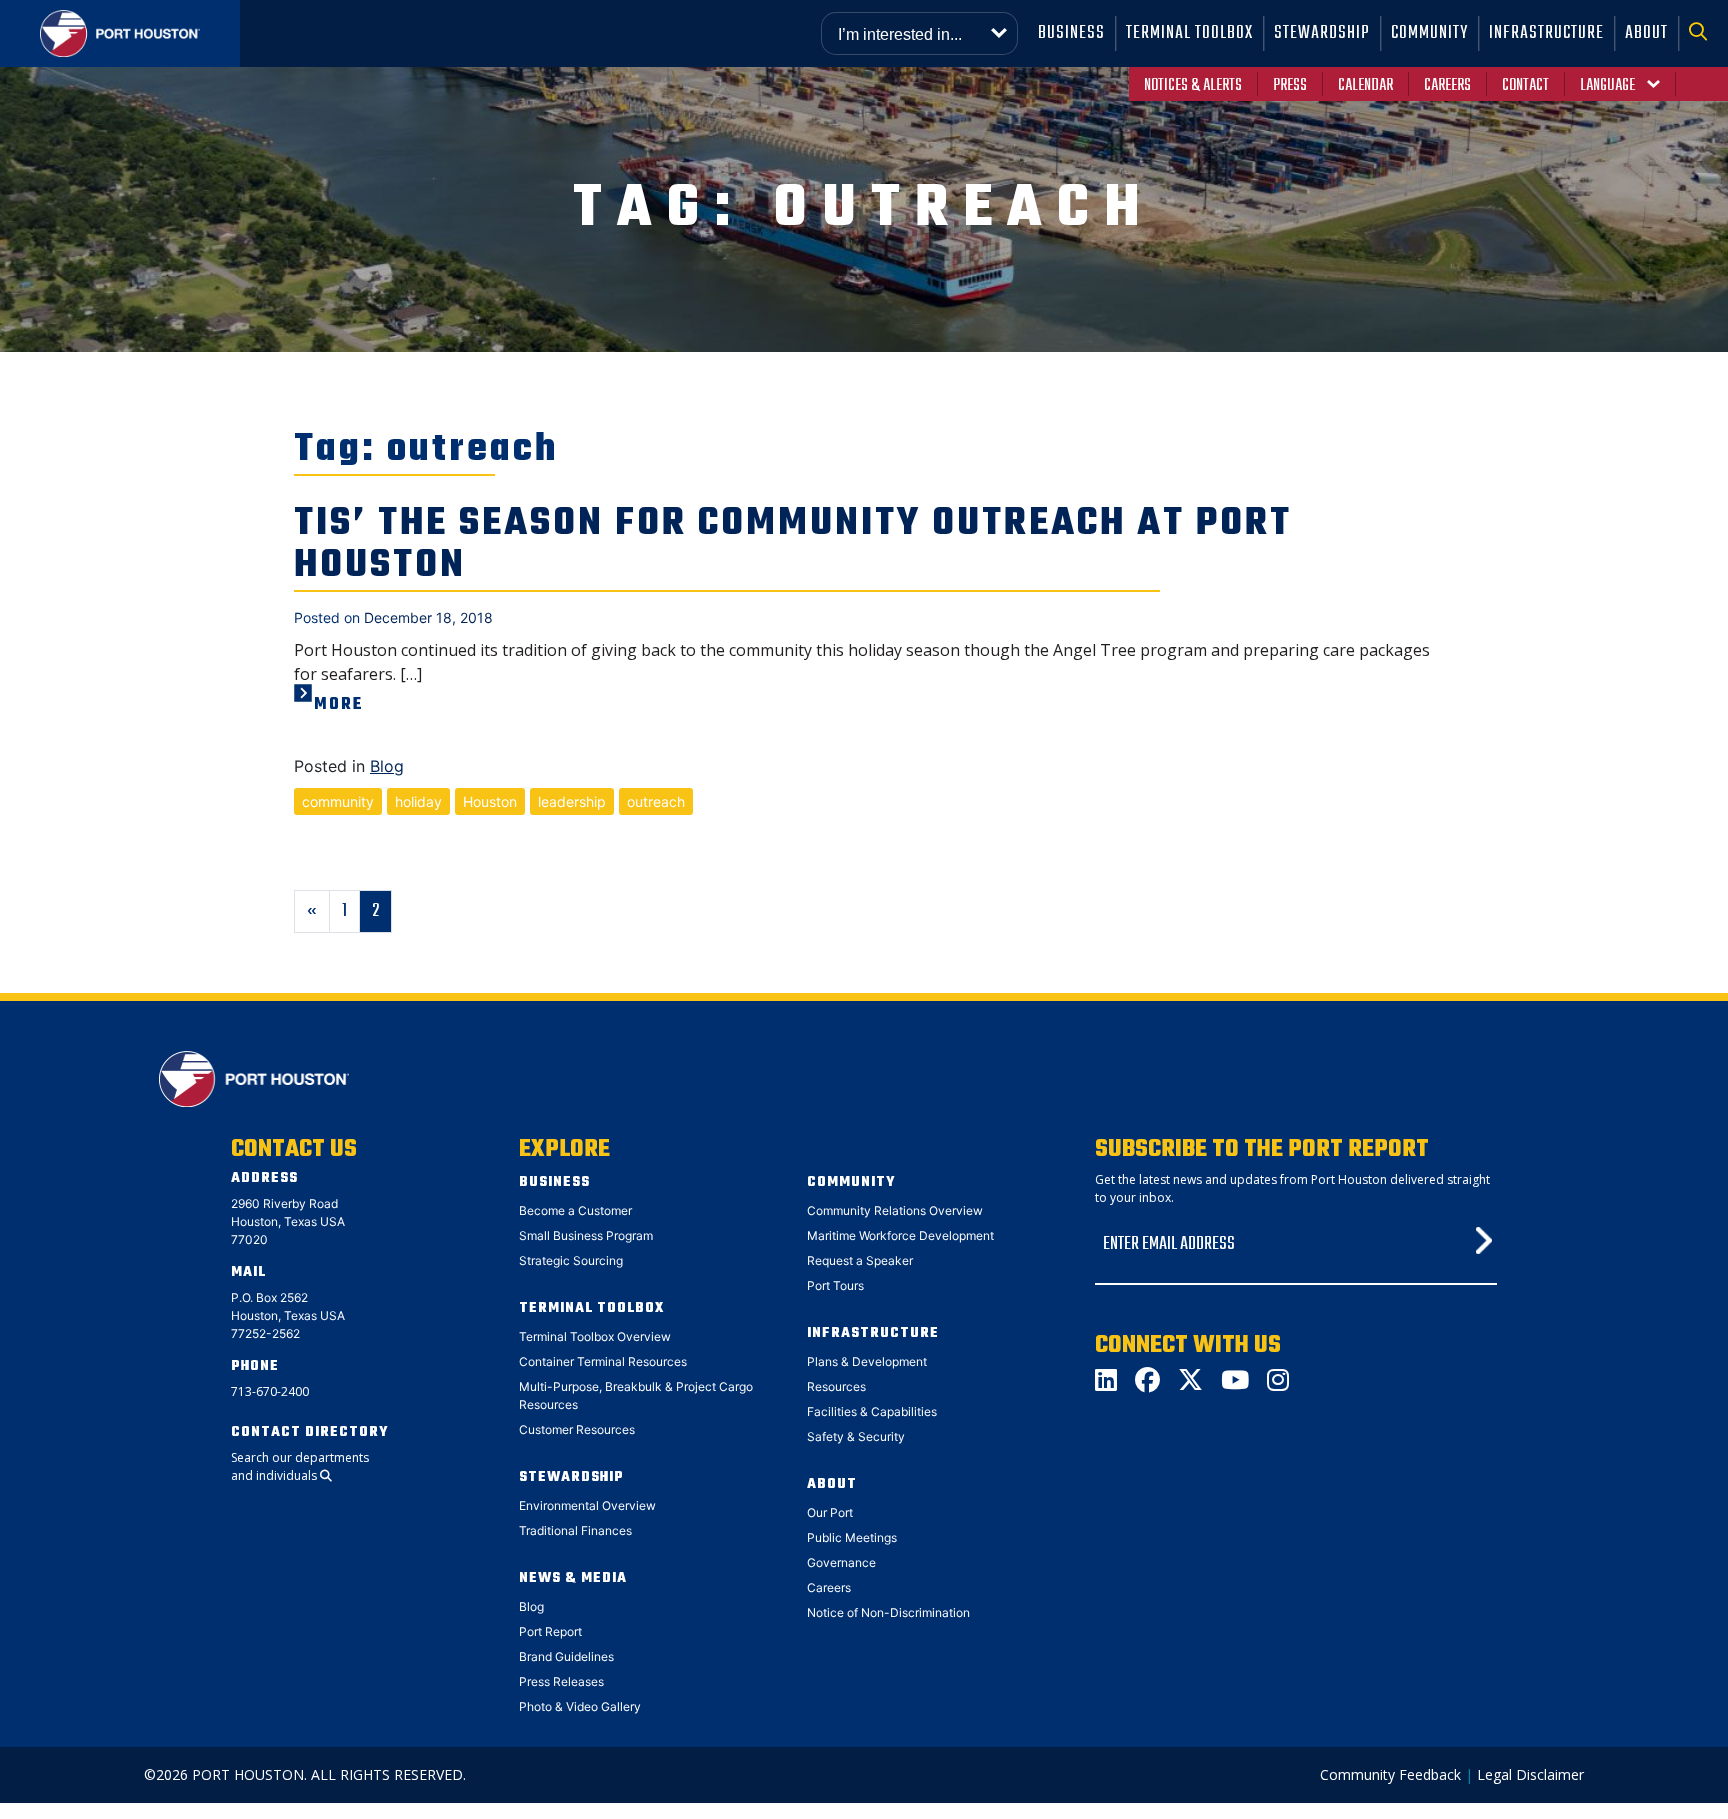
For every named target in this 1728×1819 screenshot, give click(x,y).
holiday (418, 801)
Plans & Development (867, 1361)
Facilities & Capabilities (872, 1411)
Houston (490, 801)
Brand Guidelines (566, 1656)
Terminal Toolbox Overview (595, 1336)
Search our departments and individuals (300, 1466)
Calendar (1365, 86)
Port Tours (835, 1285)
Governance (841, 1562)
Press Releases (561, 1681)
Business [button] (1071, 33)
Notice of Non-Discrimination (888, 1612)
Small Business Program (586, 1235)
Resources (836, 1386)
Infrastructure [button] (1546, 33)
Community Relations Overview (895, 1210)
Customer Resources (577, 1429)
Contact (1525, 86)
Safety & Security (856, 1436)
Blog (387, 766)
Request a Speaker (860, 1260)
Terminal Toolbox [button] (1189, 33)
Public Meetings (852, 1537)
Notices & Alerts (1193, 86)
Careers (1447, 86)
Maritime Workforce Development (900, 1235)
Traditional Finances (575, 1530)
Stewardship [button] (1322, 33)
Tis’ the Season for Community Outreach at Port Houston (793, 545)
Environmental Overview (587, 1505)
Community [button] (1429, 33)
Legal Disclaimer (1530, 1774)
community (338, 801)
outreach (656, 801)
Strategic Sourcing (571, 1260)
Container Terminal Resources (603, 1361)
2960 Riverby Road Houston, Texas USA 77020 (288, 1221)
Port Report (550, 1631)
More (339, 705)
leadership (572, 801)
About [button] (1646, 33)
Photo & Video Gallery (580, 1706)
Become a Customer (575, 1210)
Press (1290, 86)
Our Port (830, 1512)
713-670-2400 (270, 1391)
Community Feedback (1390, 1774)
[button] (1703, 33)
